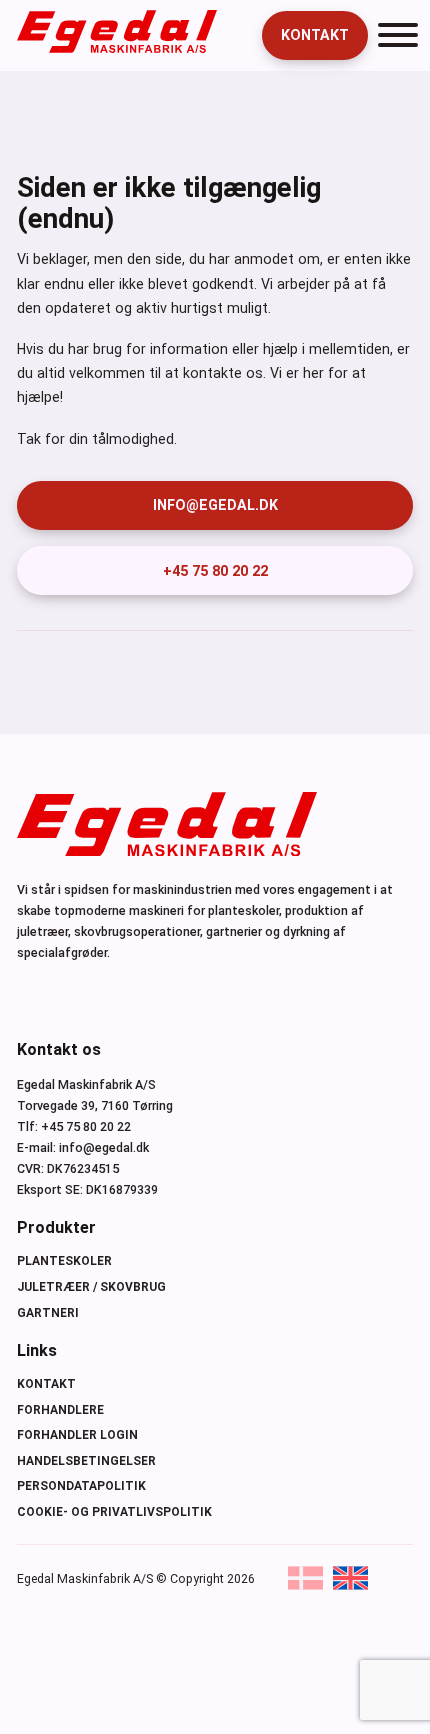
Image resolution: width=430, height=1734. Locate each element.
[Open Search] (233, 35)
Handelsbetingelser (86, 1461)
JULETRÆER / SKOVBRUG (91, 1287)
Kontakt (315, 35)
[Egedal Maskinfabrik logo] (117, 48)
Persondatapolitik (81, 1486)
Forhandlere (60, 1410)
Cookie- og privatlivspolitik (114, 1512)
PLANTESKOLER (64, 1261)
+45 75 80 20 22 (215, 571)
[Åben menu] (398, 35)
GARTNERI (48, 1313)
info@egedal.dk (215, 505)
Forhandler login (77, 1435)
